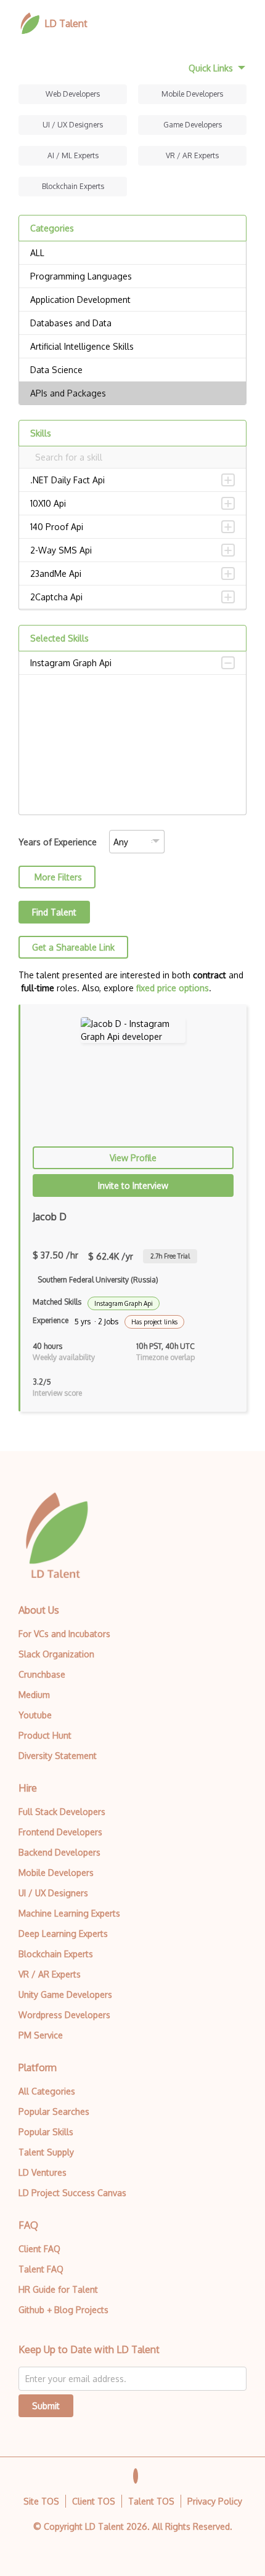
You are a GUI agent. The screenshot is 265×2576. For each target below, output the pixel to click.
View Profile (133, 1158)
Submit (46, 2406)
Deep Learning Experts (63, 1934)
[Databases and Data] (132, 323)
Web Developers (73, 94)
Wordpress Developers (64, 2015)
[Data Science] (132, 370)
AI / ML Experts (73, 155)
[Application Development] (132, 300)
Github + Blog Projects (63, 2310)
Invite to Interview (133, 1185)
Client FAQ (39, 2249)
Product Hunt (45, 1735)
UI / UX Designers (73, 125)
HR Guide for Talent (58, 2289)
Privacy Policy (215, 2501)
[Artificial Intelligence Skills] (132, 347)
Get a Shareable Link (73, 947)
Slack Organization (56, 1654)
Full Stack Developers (62, 1812)
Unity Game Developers (65, 1994)
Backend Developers (59, 1852)
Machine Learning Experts (69, 1913)
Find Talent (54, 912)
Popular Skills (46, 2132)
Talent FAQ (41, 2269)
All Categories (47, 2091)
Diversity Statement (58, 1756)
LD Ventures (43, 2172)
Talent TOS (151, 2501)
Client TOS (94, 2501)
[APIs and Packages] (132, 393)
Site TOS (41, 2501)
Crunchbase (42, 1674)
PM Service (41, 2035)
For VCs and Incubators (64, 1634)
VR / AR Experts (192, 155)
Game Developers (193, 125)
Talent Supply (46, 2152)
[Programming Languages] (132, 276)
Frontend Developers (60, 1832)
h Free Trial (170, 1256)
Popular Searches (54, 2111)
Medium (34, 1695)
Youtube (35, 1715)
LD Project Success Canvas (72, 2193)
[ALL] (132, 253)
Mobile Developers (192, 94)
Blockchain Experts (73, 186)
